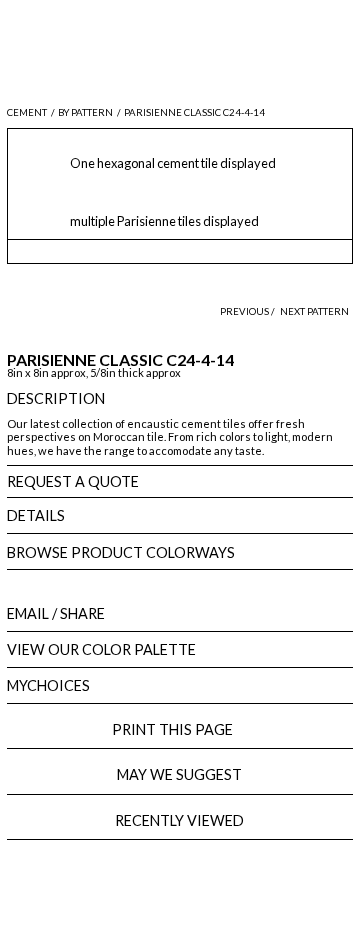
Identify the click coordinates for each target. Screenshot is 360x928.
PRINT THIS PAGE (179, 729)
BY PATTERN (85, 112)
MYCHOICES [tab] (48, 685)
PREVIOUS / (248, 311)
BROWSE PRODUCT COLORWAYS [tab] (121, 552)
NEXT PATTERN (314, 311)
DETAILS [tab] (36, 515)
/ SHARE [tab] (56, 613)
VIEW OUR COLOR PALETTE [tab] (101, 649)
